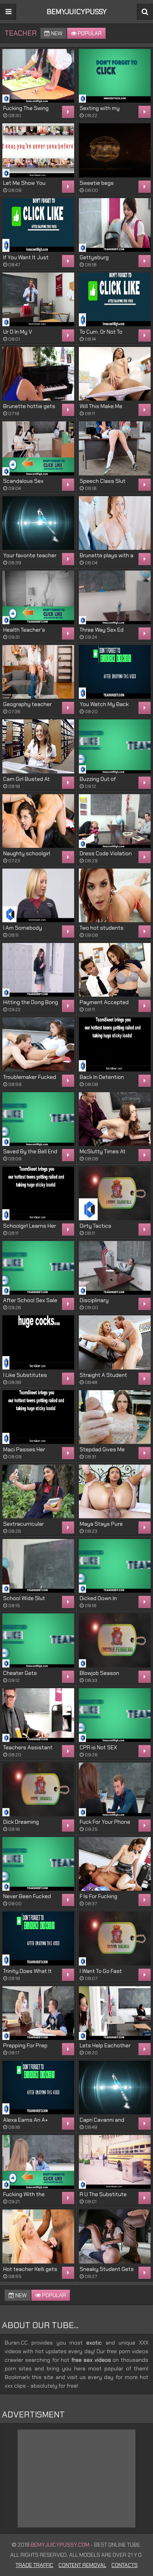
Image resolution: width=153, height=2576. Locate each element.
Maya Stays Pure (101, 1524)
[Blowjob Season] (115, 1640)
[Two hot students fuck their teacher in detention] (115, 895)
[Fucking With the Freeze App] (38, 2162)
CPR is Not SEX (98, 1747)
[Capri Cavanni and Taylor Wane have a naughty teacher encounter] (115, 2087)
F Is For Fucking (98, 1896)
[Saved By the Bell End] (38, 1119)
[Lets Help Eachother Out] (115, 2013)
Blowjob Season (99, 1673)
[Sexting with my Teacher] (115, 76)
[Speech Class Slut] (115, 448)
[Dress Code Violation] (115, 821)
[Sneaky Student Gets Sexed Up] (115, 2236)
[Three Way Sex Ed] (115, 597)
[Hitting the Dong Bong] (38, 970)
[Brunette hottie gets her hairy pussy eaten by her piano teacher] (38, 374)
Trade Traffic (35, 2565)
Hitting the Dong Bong (31, 1002)
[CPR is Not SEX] (115, 1715)
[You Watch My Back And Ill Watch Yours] (115, 672)
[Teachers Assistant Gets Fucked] (38, 1715)
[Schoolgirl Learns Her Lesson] (38, 1193)
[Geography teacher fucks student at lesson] (38, 672)
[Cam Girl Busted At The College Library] (38, 746)
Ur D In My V (18, 332)
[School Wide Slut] (38, 1566)
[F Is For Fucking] (115, 1864)
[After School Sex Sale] (38, 1268)
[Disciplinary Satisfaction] (115, 1268)
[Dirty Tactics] (115, 1193)
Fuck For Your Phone (105, 1822)
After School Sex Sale (30, 1300)
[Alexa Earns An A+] (38, 2087)
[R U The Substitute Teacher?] (115, 2162)
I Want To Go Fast (101, 1971)
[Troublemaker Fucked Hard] (38, 1044)
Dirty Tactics (96, 1226)
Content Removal (82, 2565)
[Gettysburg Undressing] (115, 225)
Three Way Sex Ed (102, 630)
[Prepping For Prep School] (38, 2013)
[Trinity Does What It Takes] (38, 1938)
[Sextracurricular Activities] (38, 1491)
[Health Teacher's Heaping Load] (38, 597)
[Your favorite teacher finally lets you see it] (38, 523)
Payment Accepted (104, 1002)
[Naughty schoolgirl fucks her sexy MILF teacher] (38, 821)
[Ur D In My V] (38, 299)
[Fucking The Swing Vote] (38, 76)
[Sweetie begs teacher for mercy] (115, 150)
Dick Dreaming (21, 1822)
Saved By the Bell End (30, 1151)
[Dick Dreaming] (38, 1789)
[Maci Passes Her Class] (38, 1417)
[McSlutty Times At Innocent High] (115, 1119)
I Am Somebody (23, 928)
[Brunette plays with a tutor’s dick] (115, 523)
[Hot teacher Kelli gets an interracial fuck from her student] (38, 2236)
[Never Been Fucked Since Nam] (38, 1864)
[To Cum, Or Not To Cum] (115, 299)
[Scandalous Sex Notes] (38, 448)
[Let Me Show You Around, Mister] (38, 150)
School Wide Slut (24, 1598)
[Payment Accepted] (115, 970)
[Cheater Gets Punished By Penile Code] (38, 1640)
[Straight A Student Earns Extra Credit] (115, 1342)
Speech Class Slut (103, 481)
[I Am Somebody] (38, 895)
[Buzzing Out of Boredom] (115, 746)
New (56, 33)
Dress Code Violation (106, 853)
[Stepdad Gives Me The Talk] (115, 1417)
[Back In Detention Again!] (115, 1044)
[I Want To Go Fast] (115, 1938)
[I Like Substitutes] (38, 1342)
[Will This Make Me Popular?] (115, 374)
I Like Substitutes (25, 1375)
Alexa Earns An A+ (25, 2120)
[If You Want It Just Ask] (38, 225)
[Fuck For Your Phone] (115, 1789)
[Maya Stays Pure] (115, 1491)
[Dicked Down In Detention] (115, 1566)
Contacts (125, 2565)
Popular (89, 33)
